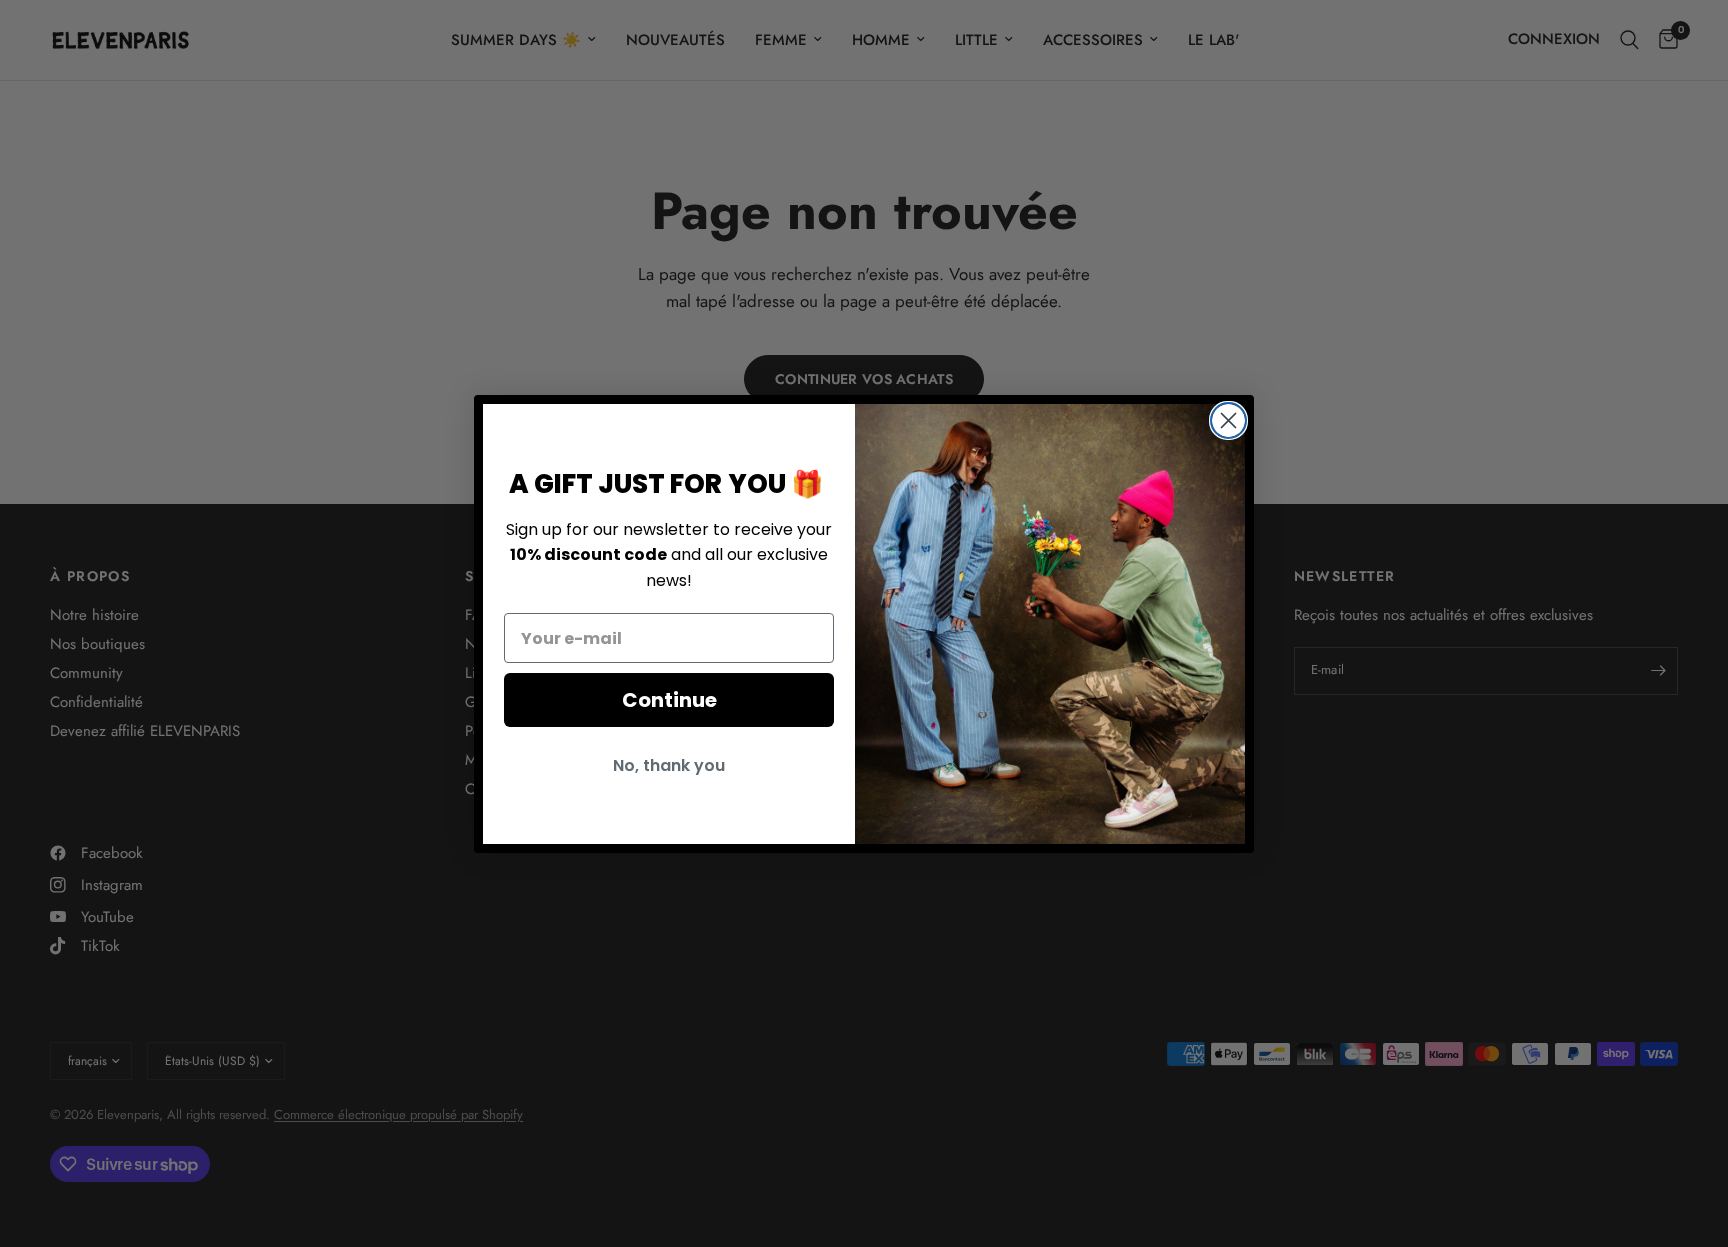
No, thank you (669, 765)
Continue (669, 700)
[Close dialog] (1228, 420)
